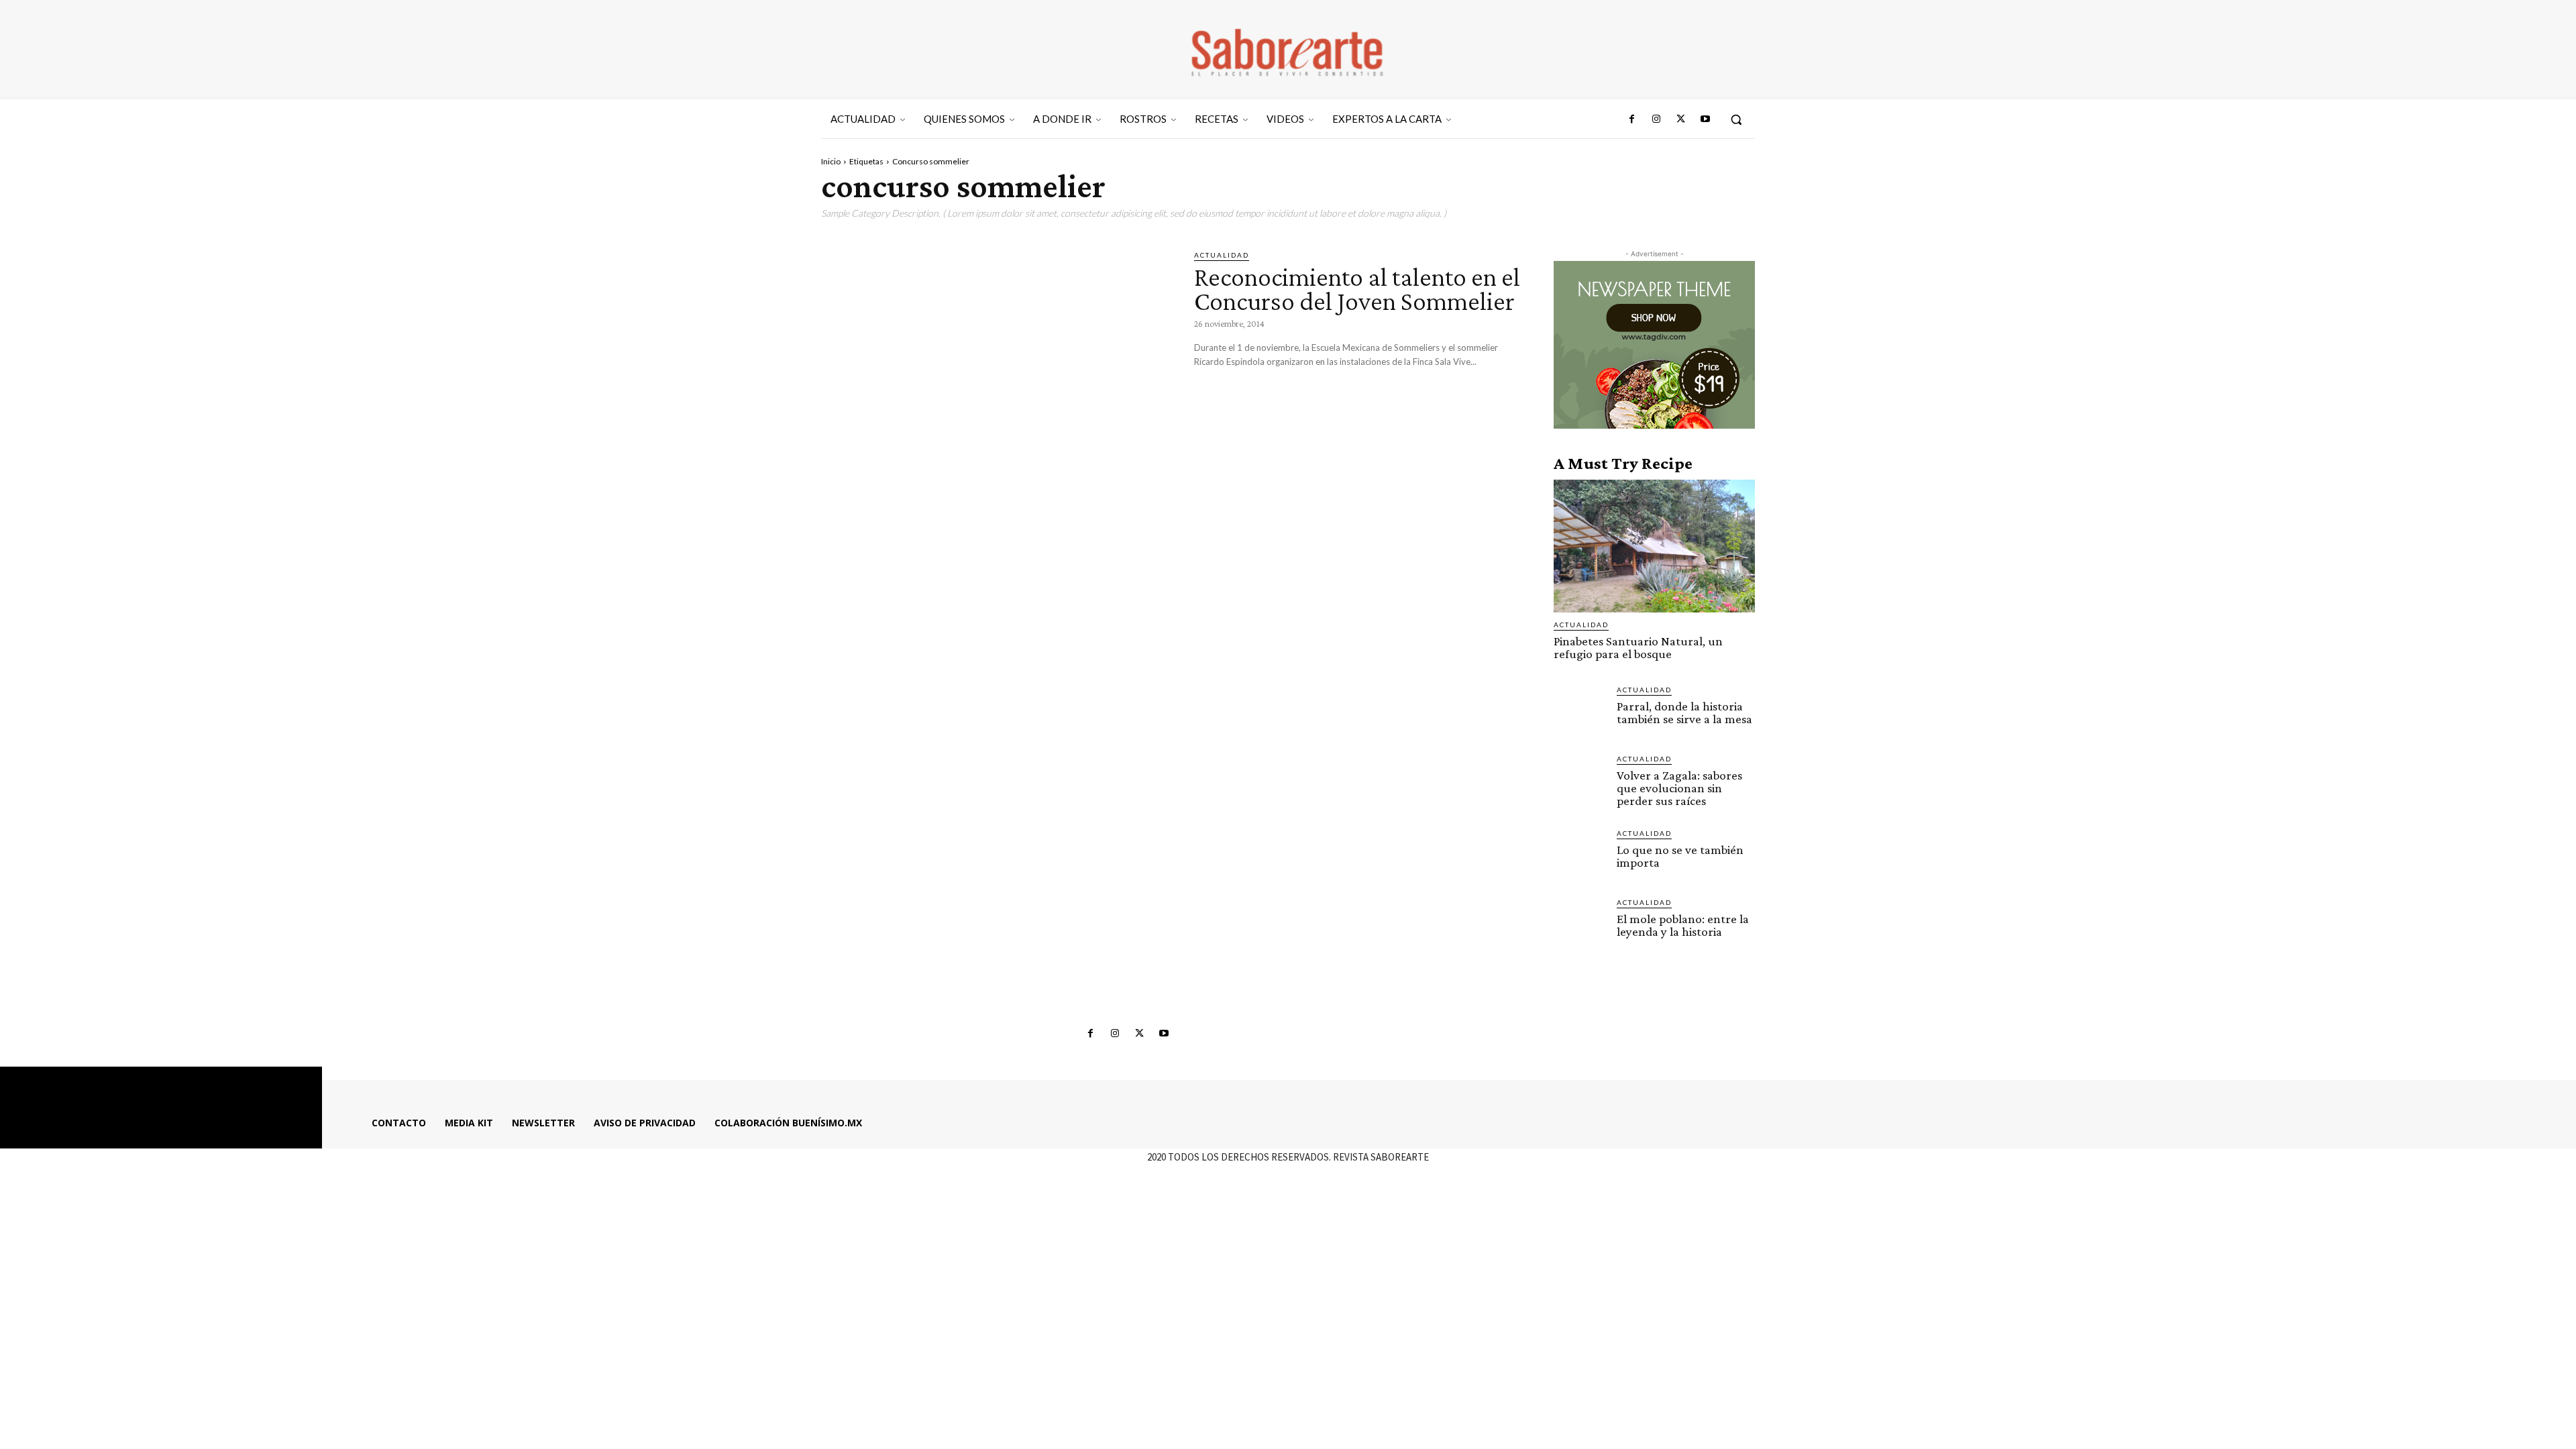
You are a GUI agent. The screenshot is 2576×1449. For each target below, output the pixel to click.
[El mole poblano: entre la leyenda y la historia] (1580, 923)
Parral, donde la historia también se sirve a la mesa (1684, 712)
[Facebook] (1632, 119)
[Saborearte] (1288, 50)
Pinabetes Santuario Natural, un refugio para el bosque (1638, 647)
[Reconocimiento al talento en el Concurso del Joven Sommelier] (998, 352)
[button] (1736, 119)
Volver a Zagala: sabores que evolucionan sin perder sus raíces (1679, 788)
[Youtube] (1705, 119)
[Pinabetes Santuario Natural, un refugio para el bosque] (1654, 546)
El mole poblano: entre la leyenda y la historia (1683, 925)
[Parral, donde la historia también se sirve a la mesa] (1580, 710)
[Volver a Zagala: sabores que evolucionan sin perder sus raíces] (1580, 780)
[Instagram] (1656, 119)
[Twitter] (1680, 119)
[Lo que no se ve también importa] (1580, 854)
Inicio (831, 161)
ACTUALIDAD (1222, 255)
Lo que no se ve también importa (1680, 856)
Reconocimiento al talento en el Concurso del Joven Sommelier (1357, 289)
